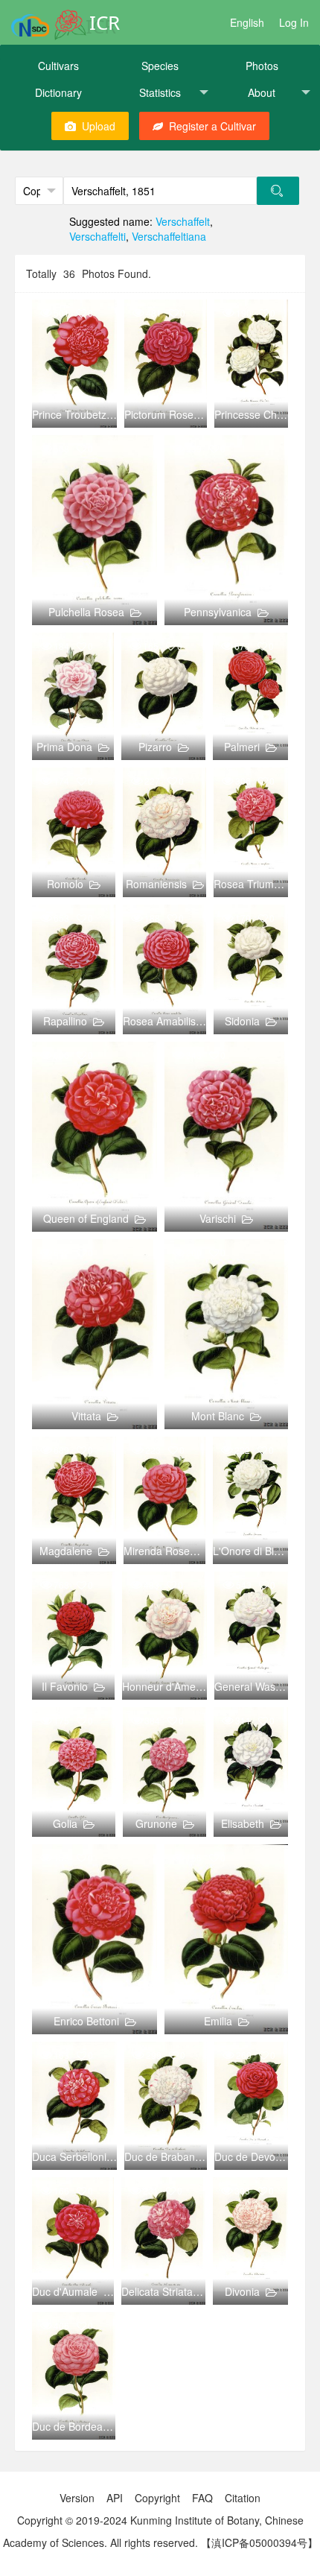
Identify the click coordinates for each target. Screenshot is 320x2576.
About (262, 92)
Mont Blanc (218, 1416)
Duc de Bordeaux (73, 2426)
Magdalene (66, 1551)
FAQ (202, 2498)
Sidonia (242, 1021)
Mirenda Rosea (160, 1551)
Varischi (218, 1218)
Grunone (156, 1823)
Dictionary (58, 92)
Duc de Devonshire (259, 2156)
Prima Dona (64, 747)
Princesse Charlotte (260, 414)
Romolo (65, 884)
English (247, 22)
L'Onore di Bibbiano (259, 1551)
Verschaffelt (183, 221)
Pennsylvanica (218, 612)
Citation (243, 2498)
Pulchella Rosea (86, 612)
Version (77, 2498)
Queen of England (86, 1218)
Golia (65, 1823)
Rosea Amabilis (159, 1021)
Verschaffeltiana (169, 236)
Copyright (157, 2498)
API (115, 2498)
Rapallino (65, 1021)
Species (160, 66)
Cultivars (58, 66)
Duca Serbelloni (69, 2156)
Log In (294, 22)
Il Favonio (65, 1686)
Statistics (160, 92)
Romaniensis (156, 884)
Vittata (86, 1416)
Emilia (218, 2021)
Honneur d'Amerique (171, 1686)
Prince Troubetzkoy (77, 414)
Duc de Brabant (161, 2156)
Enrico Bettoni (86, 2021)
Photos (262, 66)
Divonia (242, 2291)
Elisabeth (243, 1823)
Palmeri (242, 747)
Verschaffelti (97, 236)
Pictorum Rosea (162, 414)
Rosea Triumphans (258, 884)
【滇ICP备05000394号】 (259, 2542)
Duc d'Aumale (65, 2291)
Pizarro (155, 747)
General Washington (262, 1686)
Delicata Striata (157, 2291)
